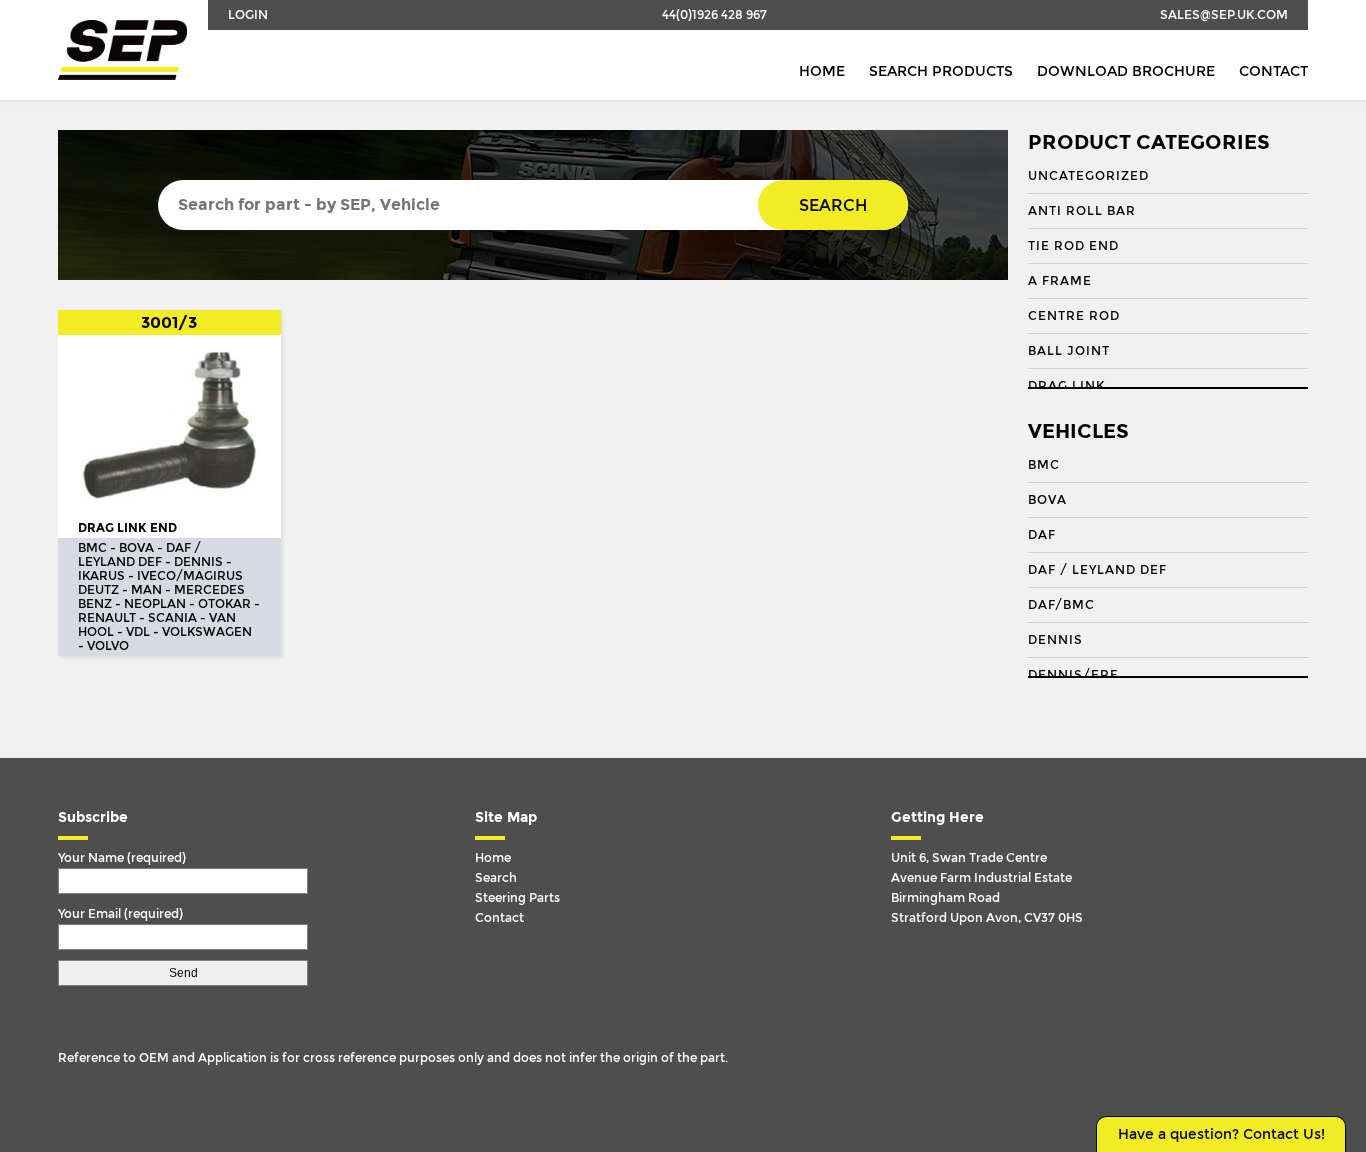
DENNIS (1055, 640)
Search (833, 205)
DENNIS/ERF (1073, 675)
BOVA (1047, 500)
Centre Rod (1074, 316)
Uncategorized (1088, 176)
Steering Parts (517, 898)
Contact (1273, 71)
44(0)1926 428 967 (714, 15)
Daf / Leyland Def (1097, 570)
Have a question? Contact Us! (1221, 1134)
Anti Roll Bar (1082, 211)
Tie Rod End (1073, 246)
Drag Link (1066, 386)
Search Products (941, 71)
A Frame (1060, 281)
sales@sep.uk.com (1224, 15)
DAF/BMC (1061, 605)
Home (822, 71)
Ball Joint (1069, 351)
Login (248, 15)
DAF (1042, 535)
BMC (1044, 465)
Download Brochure (1126, 71)
